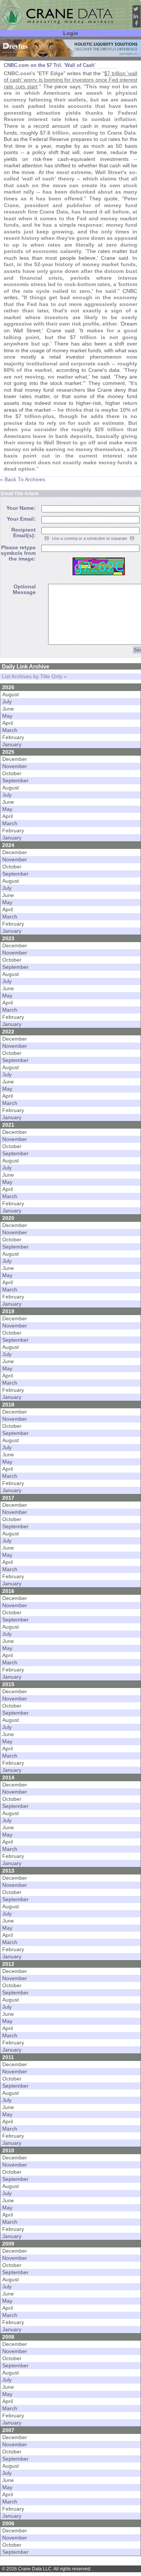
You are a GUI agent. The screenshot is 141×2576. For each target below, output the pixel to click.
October (12, 774)
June (8, 709)
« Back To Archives (23, 480)
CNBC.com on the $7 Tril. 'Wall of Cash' (50, 65)
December (15, 759)
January (12, 745)
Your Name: (21, 508)
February (13, 737)
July (7, 702)
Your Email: (21, 519)
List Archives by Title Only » (34, 677)
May (7, 716)
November (15, 766)
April (8, 723)
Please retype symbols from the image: (18, 553)
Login (71, 33)
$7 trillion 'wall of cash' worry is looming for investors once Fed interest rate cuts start (70, 80)
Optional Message (24, 589)
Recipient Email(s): (23, 533)
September (15, 781)
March (10, 730)
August (11, 695)
